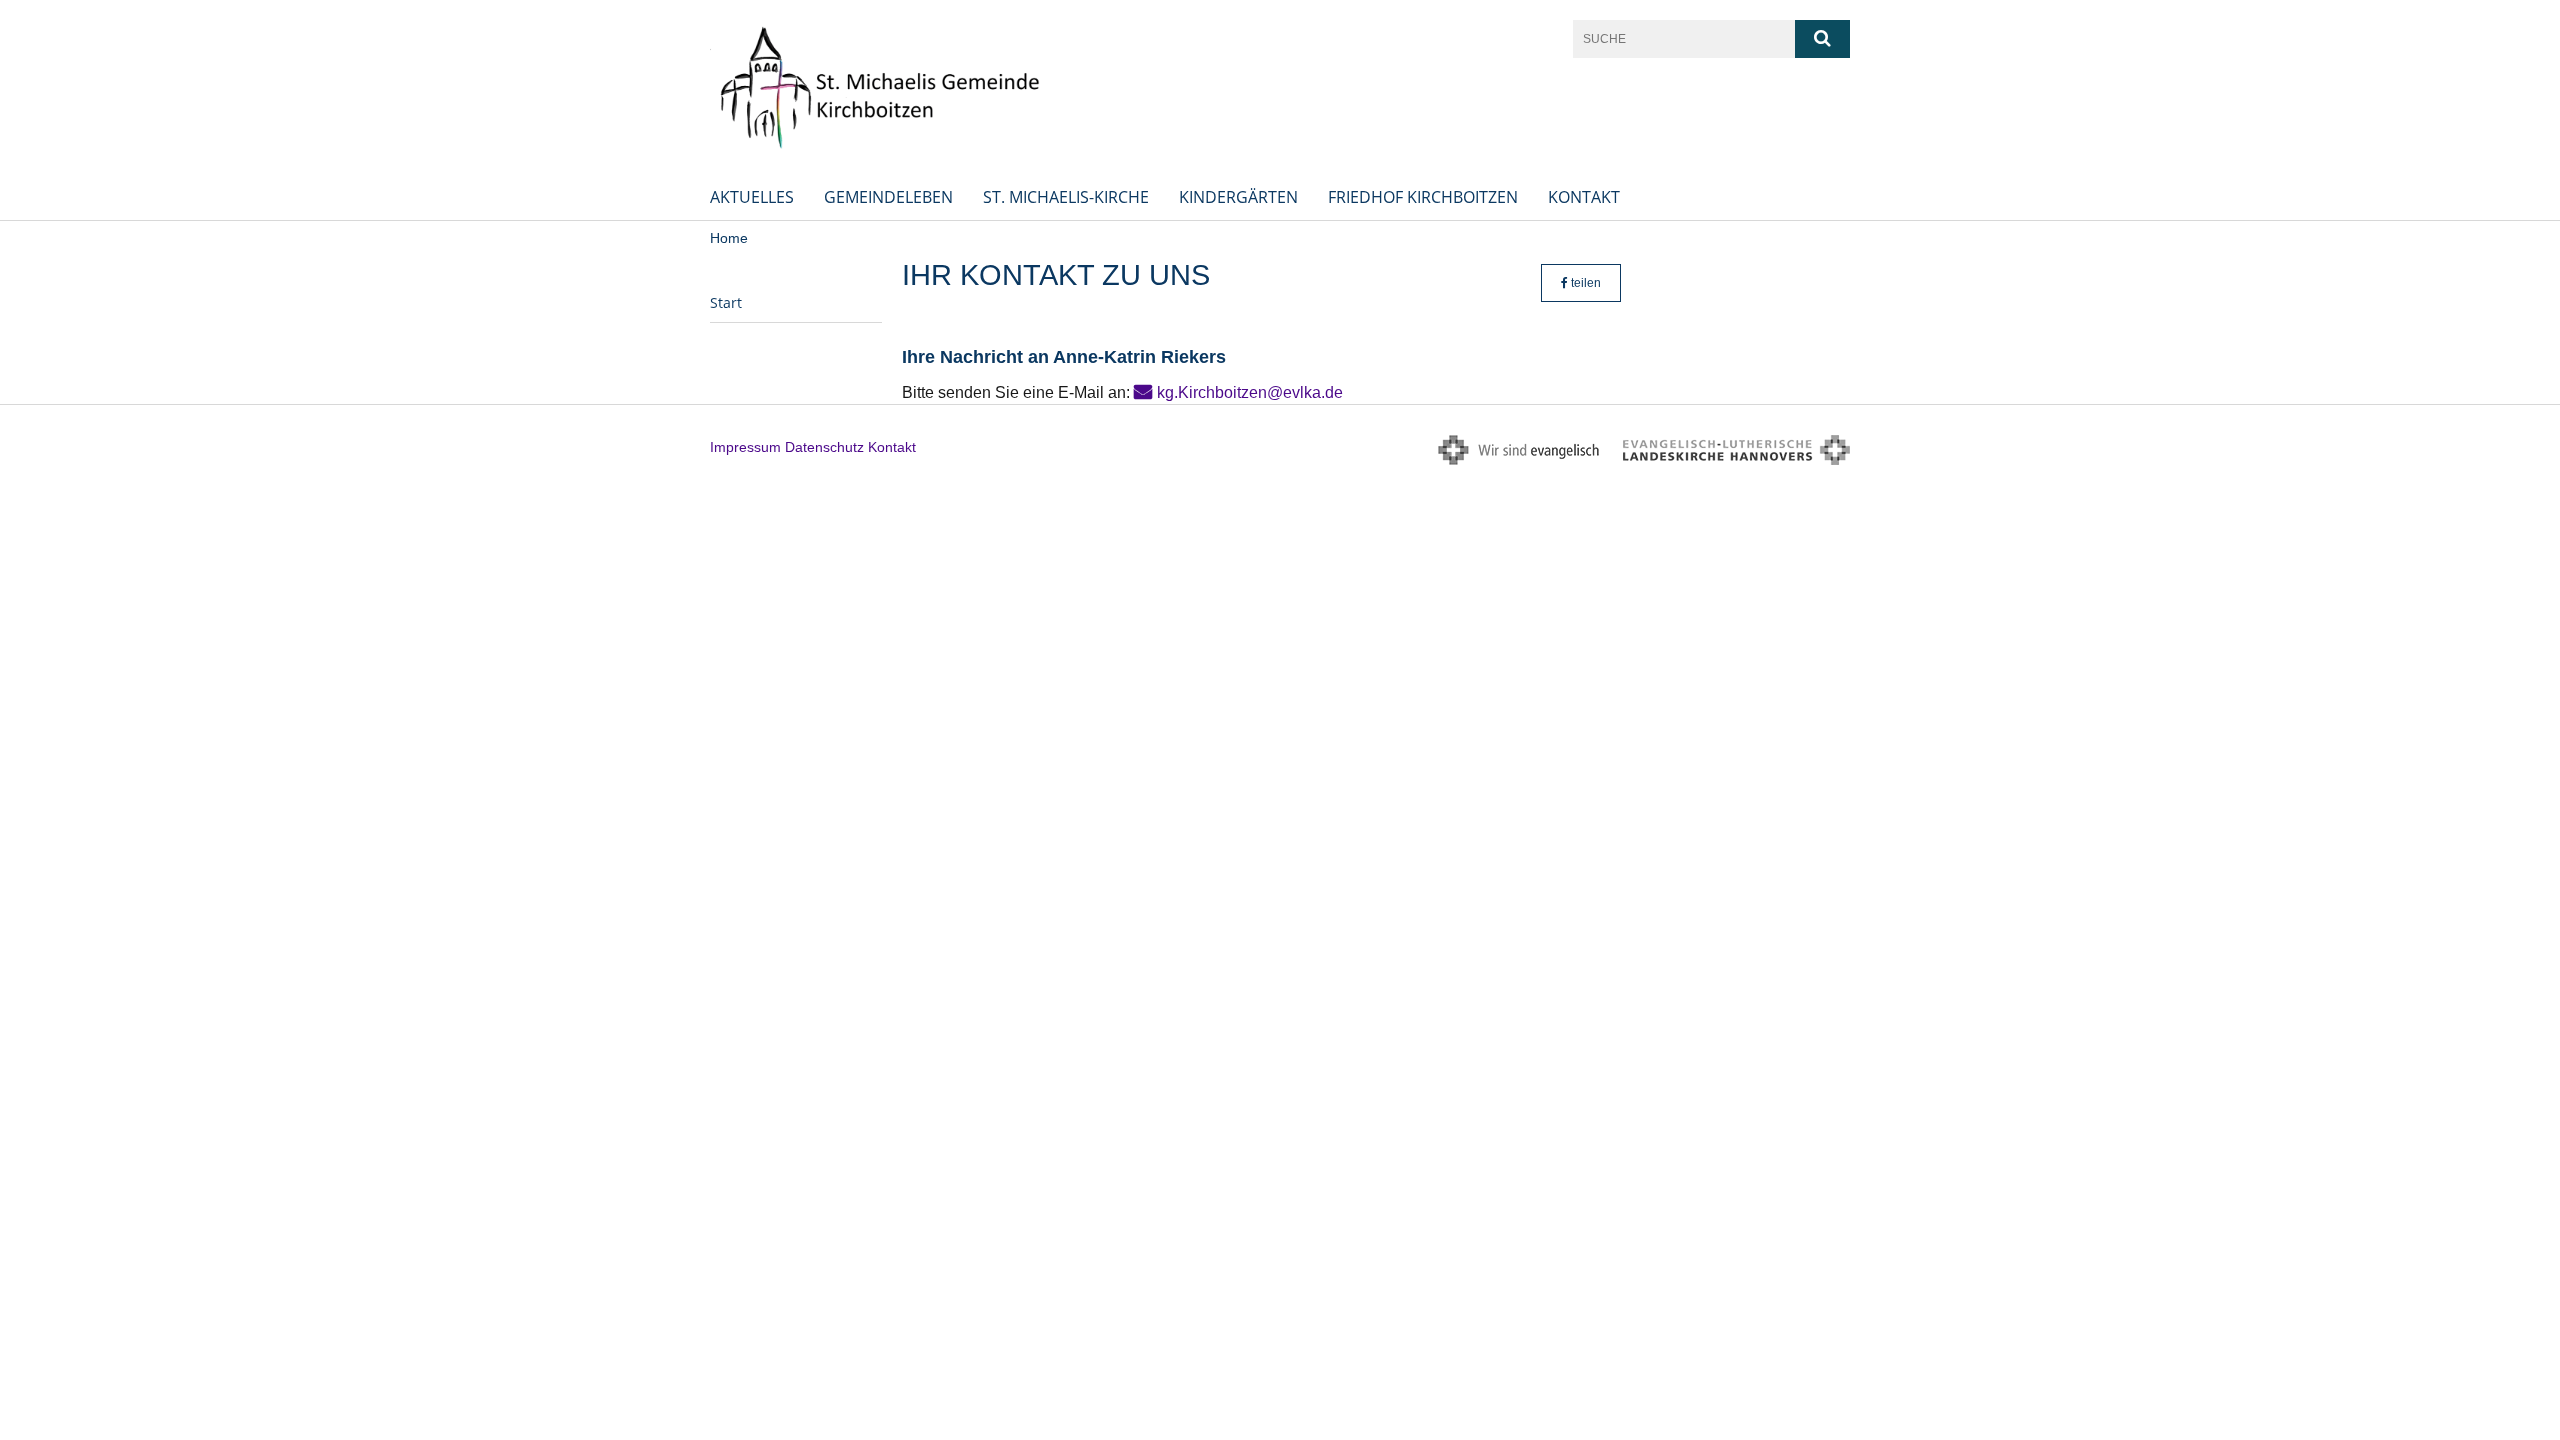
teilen (1584, 283)
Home (729, 238)
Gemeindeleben (888, 197)
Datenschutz (824, 447)
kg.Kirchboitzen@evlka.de (1250, 392)
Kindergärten (1238, 197)
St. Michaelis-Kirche (1066, 197)
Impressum (745, 447)
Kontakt (1584, 197)
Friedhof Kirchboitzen (1423, 197)
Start (726, 302)
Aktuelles (752, 197)
